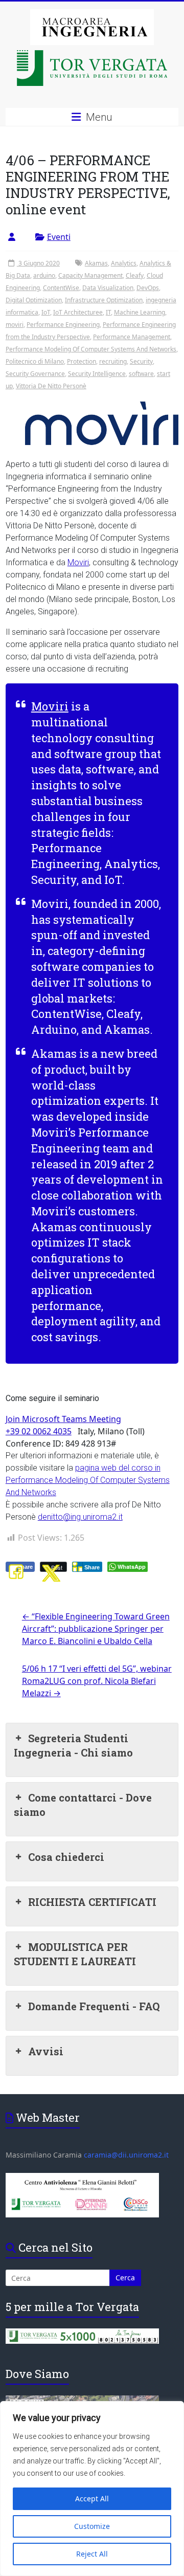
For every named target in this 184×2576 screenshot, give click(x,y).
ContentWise (61, 288)
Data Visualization (108, 288)
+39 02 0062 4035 (39, 1431)
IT (108, 312)
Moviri (78, 562)
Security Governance (35, 374)
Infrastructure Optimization (104, 300)
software (141, 374)
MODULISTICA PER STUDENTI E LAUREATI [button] (75, 1954)
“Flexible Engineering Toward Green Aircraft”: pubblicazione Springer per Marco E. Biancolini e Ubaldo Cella (96, 1629)
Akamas (96, 263)
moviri (15, 325)
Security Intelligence (97, 374)
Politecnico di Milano (35, 361)
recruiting (113, 361)
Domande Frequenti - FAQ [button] (94, 2006)
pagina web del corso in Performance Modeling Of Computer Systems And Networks (88, 1480)
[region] (92, 2489)
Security (141, 361)
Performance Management (132, 337)
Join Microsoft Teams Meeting (63, 1419)
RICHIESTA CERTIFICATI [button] (92, 1902)
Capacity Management (90, 275)
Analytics (124, 263)
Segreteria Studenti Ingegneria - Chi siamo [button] (73, 1745)
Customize (92, 2526)
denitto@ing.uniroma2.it (80, 1517)
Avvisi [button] (46, 2051)
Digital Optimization (34, 300)
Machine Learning (140, 312)
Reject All (92, 2554)
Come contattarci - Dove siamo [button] (83, 1805)
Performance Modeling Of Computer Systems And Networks (91, 349)
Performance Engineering (63, 325)
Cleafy (135, 275)
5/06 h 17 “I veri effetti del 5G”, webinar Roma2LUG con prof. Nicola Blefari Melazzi (97, 1681)
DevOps (148, 288)
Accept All (92, 2499)
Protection (82, 361)
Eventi (59, 237)
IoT (46, 312)
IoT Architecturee (78, 312)
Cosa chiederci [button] (66, 1857)
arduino (44, 275)
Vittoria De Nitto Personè (51, 386)
